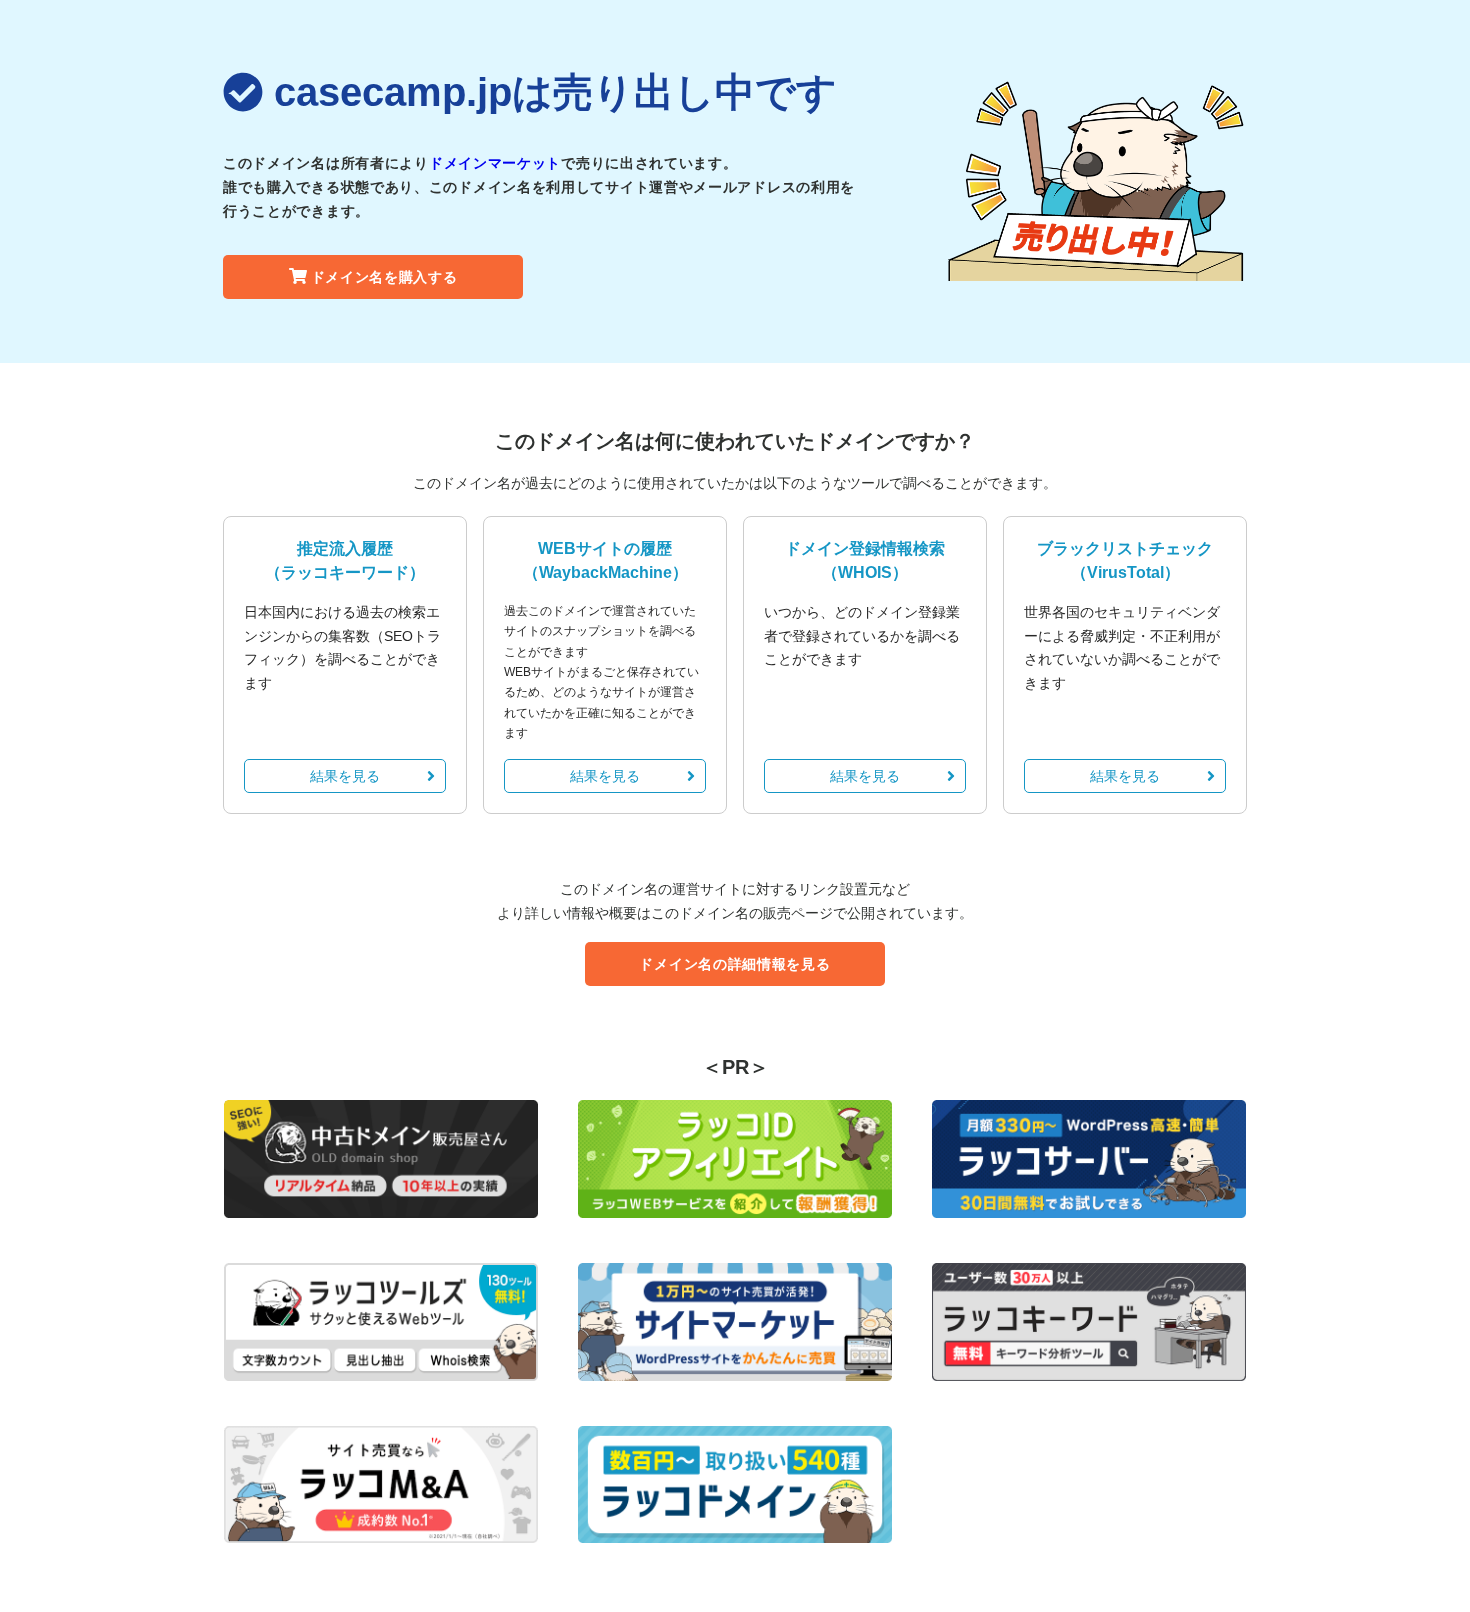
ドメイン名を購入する (384, 277)
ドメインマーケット (495, 163)
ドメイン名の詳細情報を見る (734, 964)
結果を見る (345, 776)
